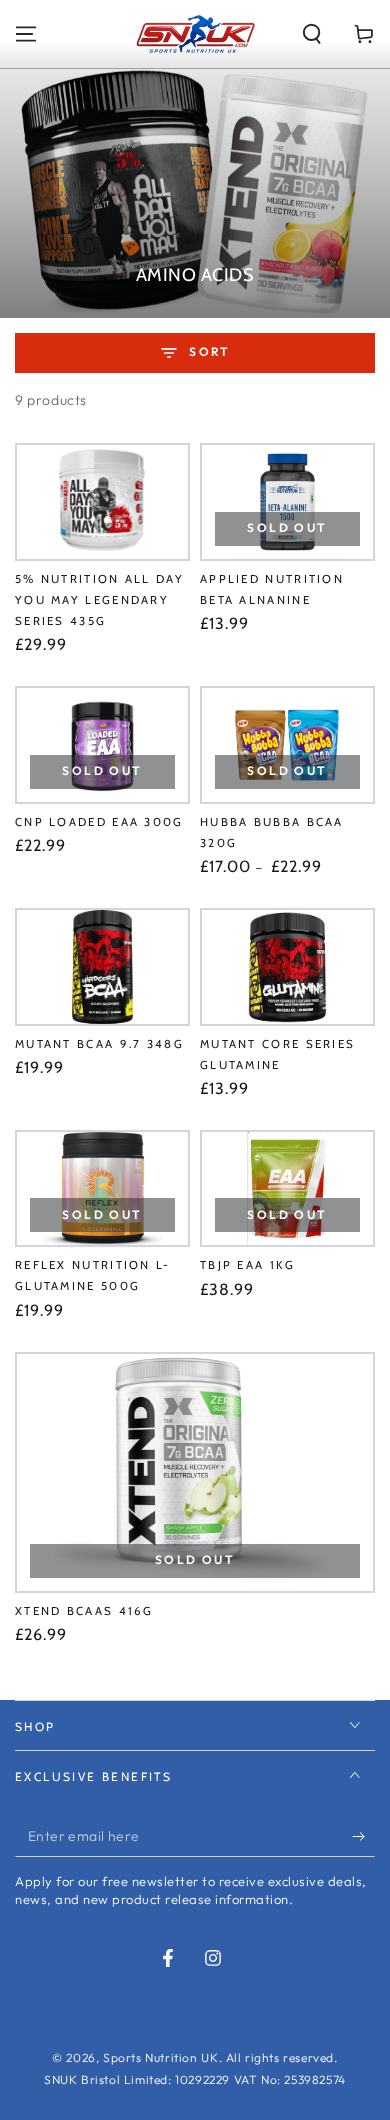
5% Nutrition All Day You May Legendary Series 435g (99, 600)
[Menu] (26, 34)
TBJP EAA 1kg (248, 1265)
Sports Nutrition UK (160, 2057)
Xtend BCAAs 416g (84, 1611)
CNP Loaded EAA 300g (99, 822)
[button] (312, 34)
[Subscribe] (363, 1837)
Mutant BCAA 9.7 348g (99, 1044)
